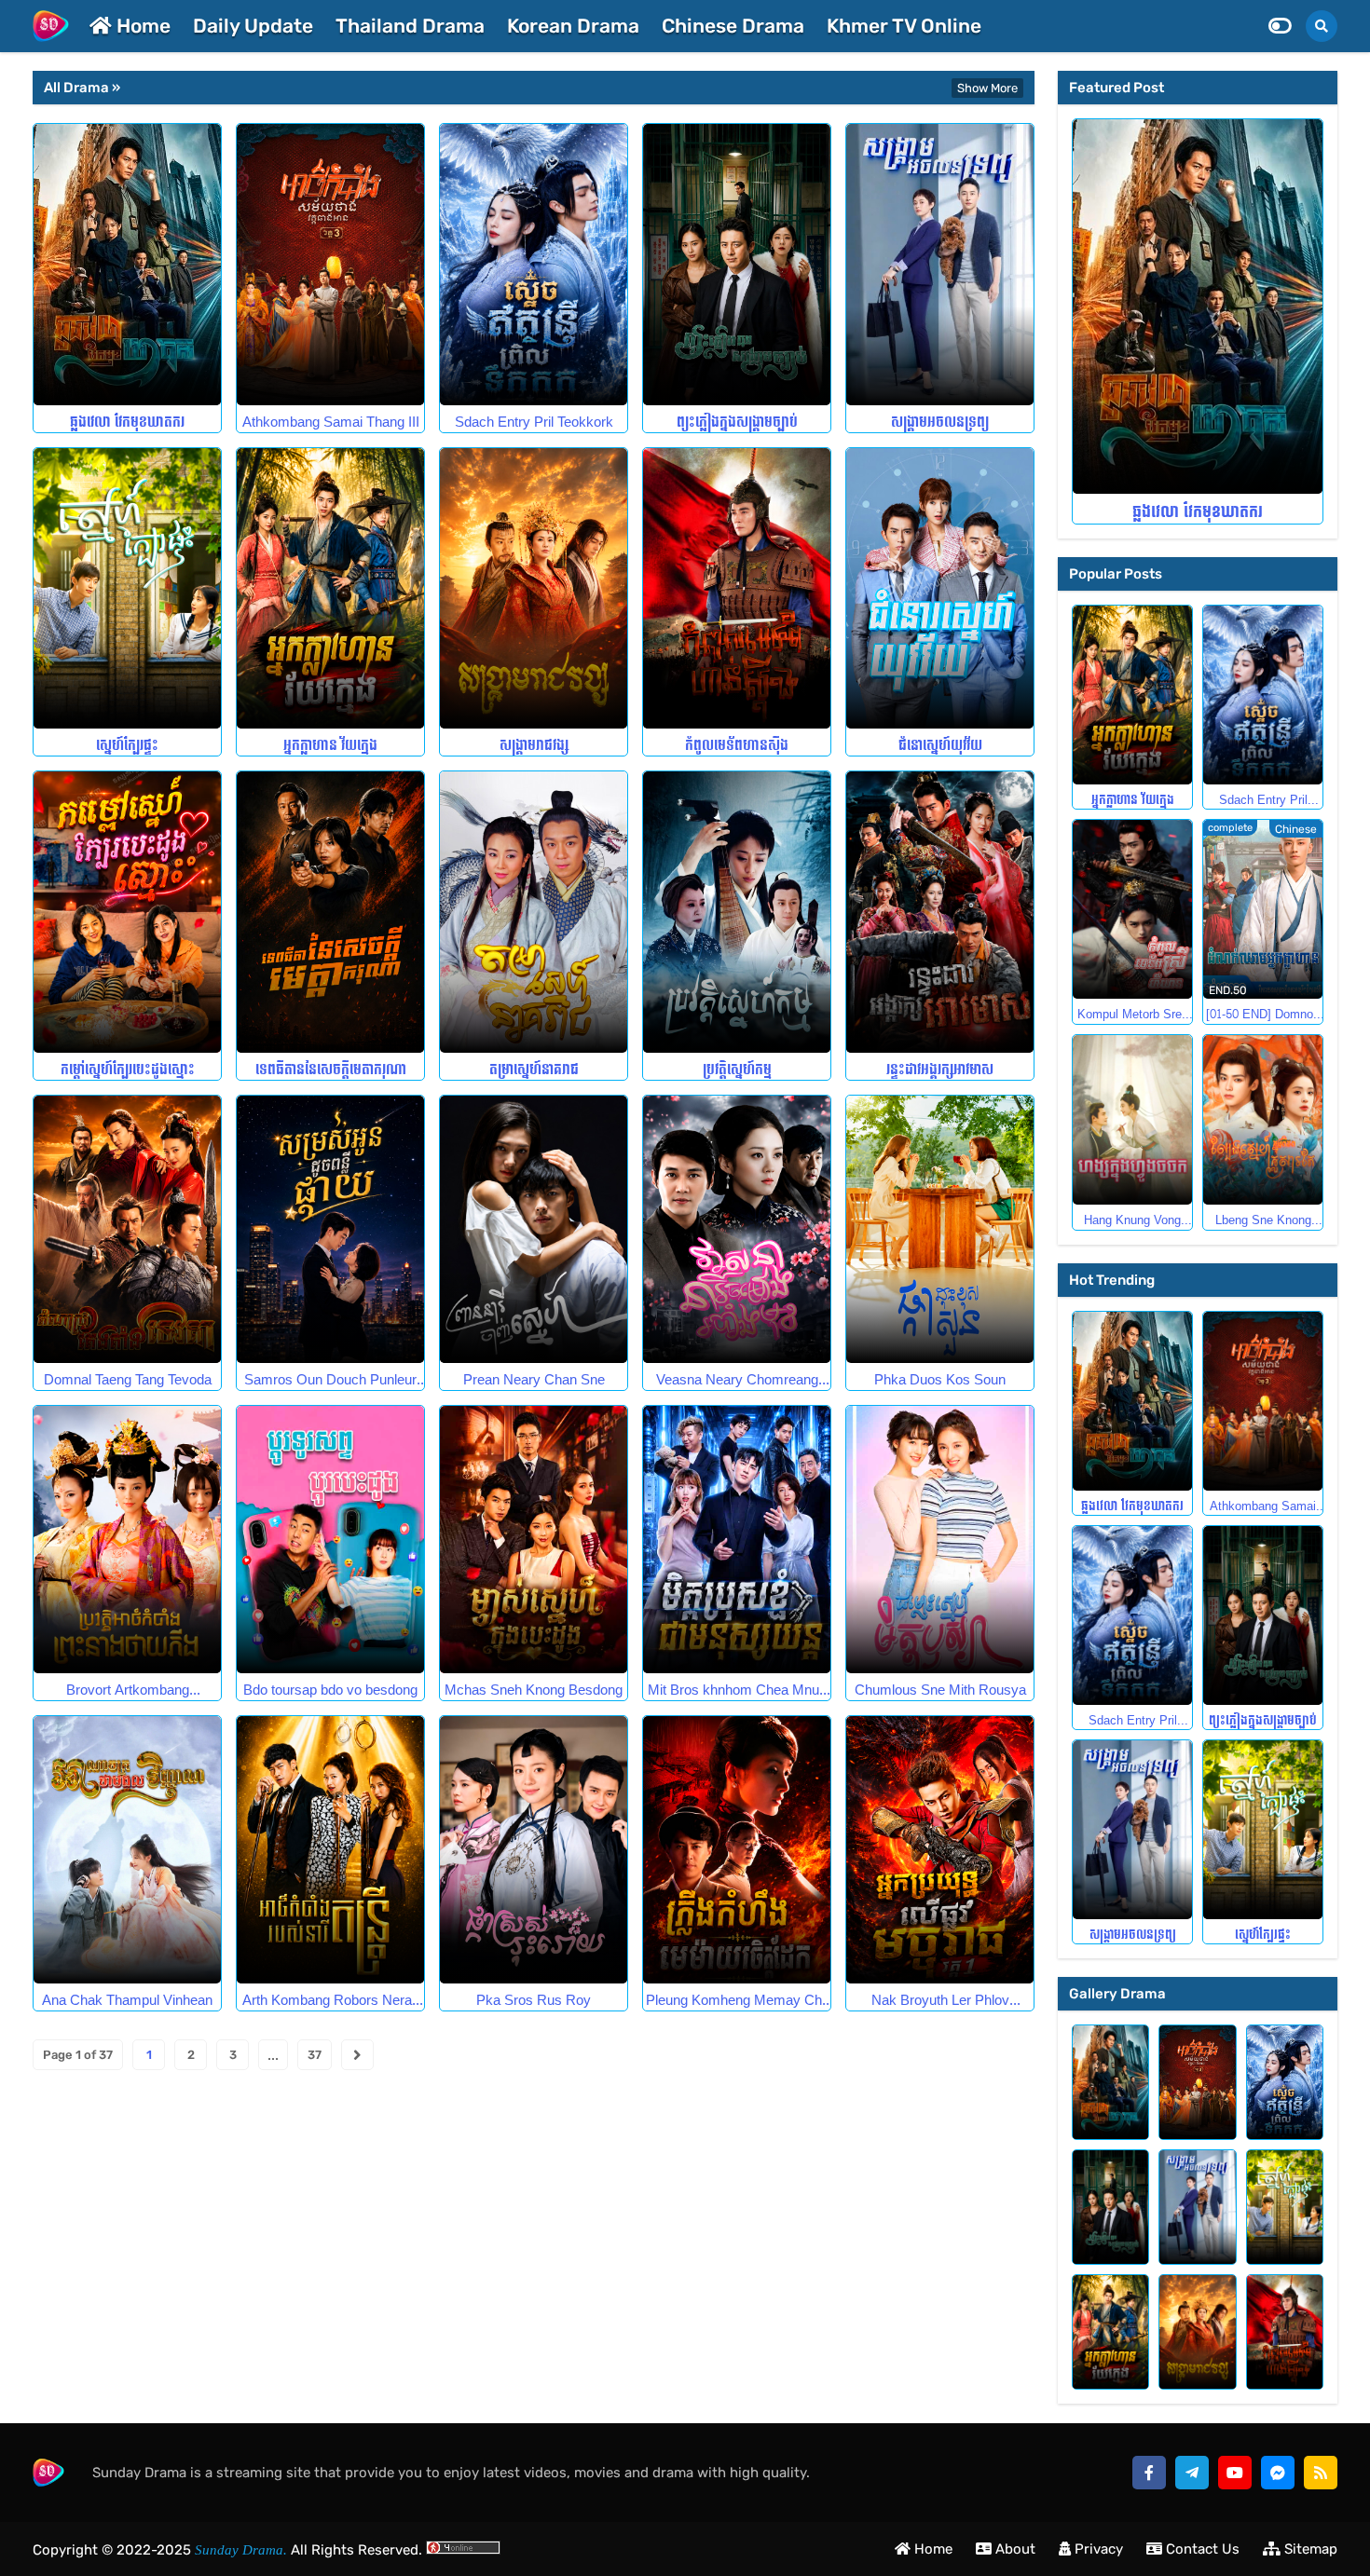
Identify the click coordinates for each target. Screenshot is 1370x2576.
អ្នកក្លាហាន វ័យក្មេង (330, 746)
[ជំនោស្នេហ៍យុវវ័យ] (940, 589)
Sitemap (1309, 2549)
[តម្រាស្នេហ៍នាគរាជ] (534, 912)
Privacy (1097, 2549)
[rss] (1321, 2473)
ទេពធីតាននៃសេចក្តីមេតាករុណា (331, 1070)
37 (315, 2055)
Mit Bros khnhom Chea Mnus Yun (737, 1690)
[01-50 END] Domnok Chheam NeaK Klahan (1263, 1015)
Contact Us (1201, 2549)
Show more (987, 88)
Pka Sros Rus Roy (534, 2001)
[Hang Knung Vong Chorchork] (1132, 1120)
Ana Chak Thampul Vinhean (127, 2001)
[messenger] (1278, 2473)
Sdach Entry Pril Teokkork (534, 423)
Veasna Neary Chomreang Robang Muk (737, 1380)
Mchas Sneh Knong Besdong (534, 1690)
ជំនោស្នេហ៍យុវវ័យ (940, 746)
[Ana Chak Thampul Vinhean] (127, 1850)
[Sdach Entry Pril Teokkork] (534, 265)
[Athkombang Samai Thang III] (330, 265)
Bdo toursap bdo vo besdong (330, 1690)
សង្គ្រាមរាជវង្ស (534, 746)
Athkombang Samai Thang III (331, 423)
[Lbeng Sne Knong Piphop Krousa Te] (1263, 1120)
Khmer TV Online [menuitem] (904, 26)
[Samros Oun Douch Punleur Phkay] (330, 1229)
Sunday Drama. (239, 2550)
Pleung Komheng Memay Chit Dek (737, 2001)
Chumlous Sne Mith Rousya (940, 1690)
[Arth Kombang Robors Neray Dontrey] (330, 1850)
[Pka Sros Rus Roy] (534, 1850)
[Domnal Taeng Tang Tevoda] (127, 1229)
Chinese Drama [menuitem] (733, 26)
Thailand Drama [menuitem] (410, 26)
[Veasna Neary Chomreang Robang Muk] (737, 1229)
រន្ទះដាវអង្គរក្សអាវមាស (940, 1070)
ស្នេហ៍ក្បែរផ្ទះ (127, 746)
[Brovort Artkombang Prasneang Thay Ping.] (127, 1540)
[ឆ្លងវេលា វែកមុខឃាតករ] (127, 265)
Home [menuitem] (141, 26)
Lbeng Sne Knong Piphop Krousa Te (1263, 1220)
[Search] (1322, 26)
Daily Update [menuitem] (253, 26)
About (1014, 2549)
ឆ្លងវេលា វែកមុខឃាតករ (127, 423)
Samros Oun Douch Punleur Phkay (330, 1380)
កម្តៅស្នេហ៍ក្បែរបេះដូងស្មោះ (128, 1070)
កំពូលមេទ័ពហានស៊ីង (737, 746)
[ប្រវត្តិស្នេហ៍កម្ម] (737, 912)
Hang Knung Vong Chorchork (1132, 1220)
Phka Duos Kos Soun (940, 1380)
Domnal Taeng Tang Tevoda (128, 1380)
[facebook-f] (1149, 2473)
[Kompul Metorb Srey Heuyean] (1132, 909)
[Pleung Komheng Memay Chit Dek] (737, 1850)
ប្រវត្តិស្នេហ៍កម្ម (737, 1070)
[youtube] (1235, 2473)
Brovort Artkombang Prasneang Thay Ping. (127, 1690)
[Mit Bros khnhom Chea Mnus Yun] (737, 1540)
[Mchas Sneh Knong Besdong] (534, 1540)
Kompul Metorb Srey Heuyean (1133, 1015)
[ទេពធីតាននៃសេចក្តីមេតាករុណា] (330, 912)
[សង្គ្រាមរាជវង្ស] (534, 589)
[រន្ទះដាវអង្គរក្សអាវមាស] (940, 912)
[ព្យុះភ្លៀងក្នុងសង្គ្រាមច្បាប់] (737, 265)
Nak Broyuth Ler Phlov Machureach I (940, 2001)
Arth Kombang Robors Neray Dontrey (331, 2001)
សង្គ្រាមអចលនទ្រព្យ (940, 423)
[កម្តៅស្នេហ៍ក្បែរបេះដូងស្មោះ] (127, 912)
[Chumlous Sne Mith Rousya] (940, 1540)
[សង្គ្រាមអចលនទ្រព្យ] (940, 265)
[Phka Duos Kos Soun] (940, 1229)
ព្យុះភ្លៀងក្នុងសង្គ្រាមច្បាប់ (737, 423)
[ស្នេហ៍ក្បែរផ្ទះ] (127, 589)
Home (932, 2549)
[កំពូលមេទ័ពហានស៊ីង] (737, 589)
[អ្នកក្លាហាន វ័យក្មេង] (330, 589)
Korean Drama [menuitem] (573, 26)
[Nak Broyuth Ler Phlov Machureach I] (940, 1850)
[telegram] (1192, 2473)
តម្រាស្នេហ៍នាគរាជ (534, 1070)
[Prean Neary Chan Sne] (534, 1229)
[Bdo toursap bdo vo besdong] (330, 1540)
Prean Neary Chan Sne (534, 1380)
